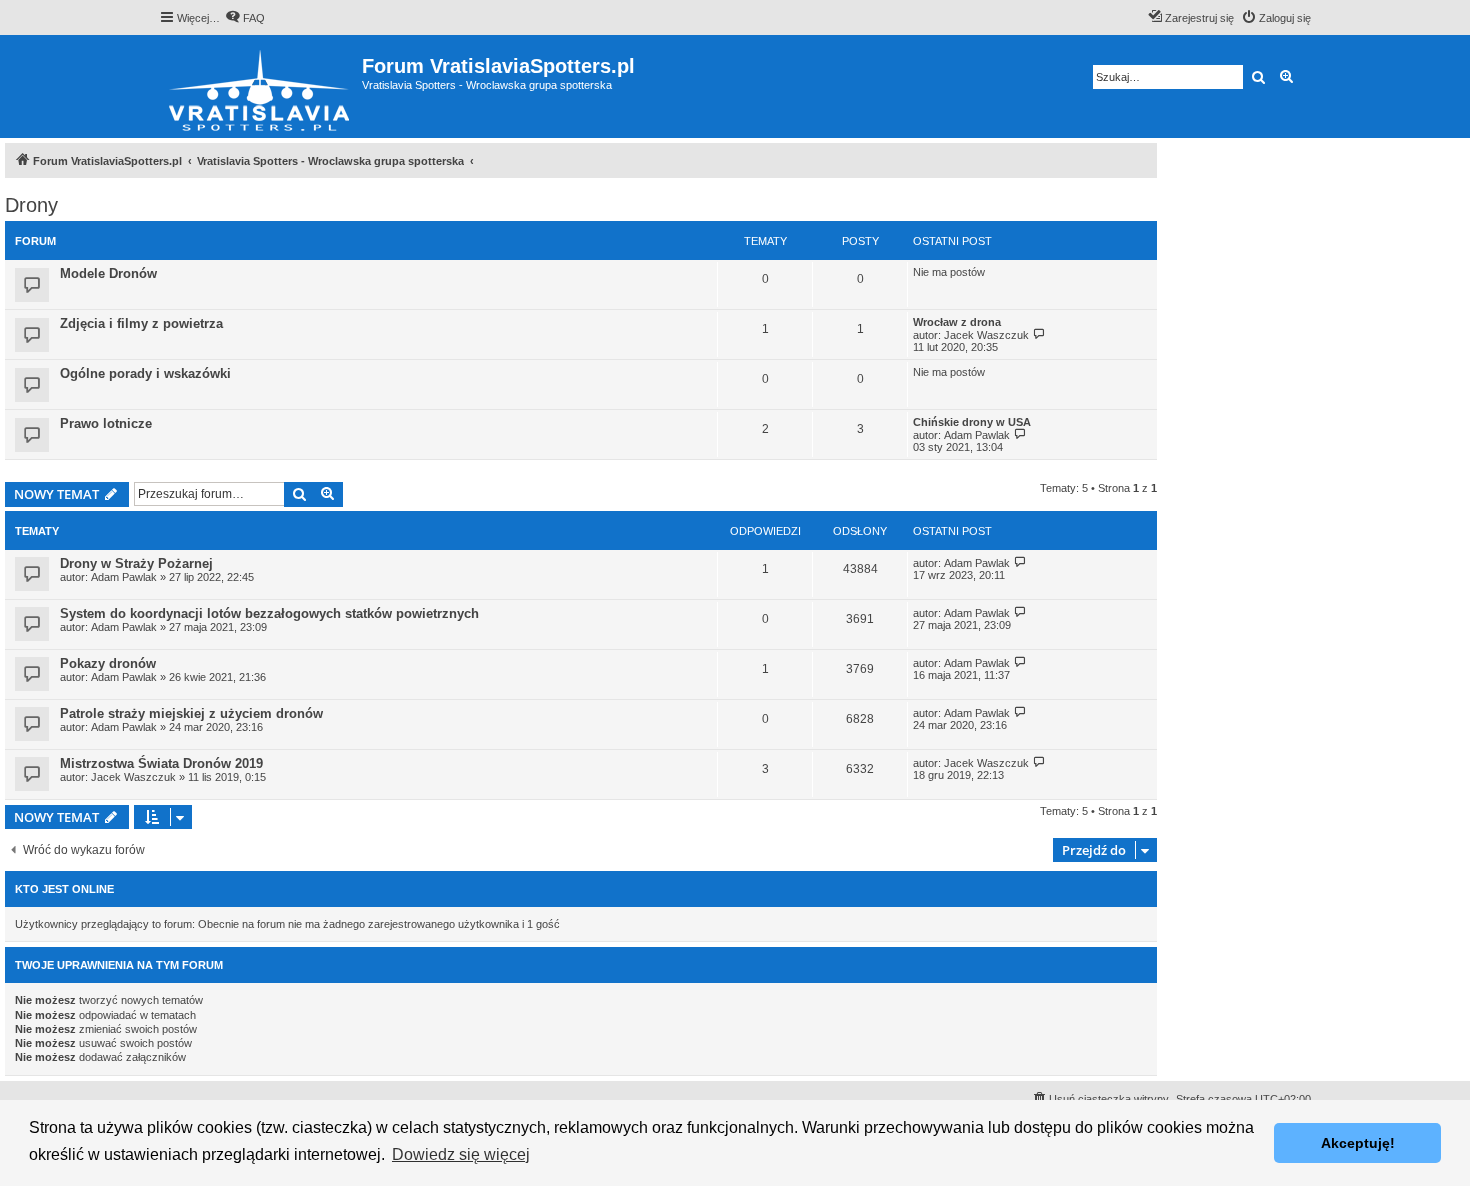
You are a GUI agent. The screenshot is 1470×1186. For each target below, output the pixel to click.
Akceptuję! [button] (1358, 1143)
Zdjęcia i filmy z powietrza (141, 323)
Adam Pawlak (977, 435)
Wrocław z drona (957, 322)
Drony (31, 205)
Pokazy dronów (108, 663)
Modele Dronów (108, 273)
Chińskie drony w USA (972, 422)
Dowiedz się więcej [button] (461, 1154)
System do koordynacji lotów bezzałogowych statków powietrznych (269, 613)
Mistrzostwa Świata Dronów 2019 (161, 763)
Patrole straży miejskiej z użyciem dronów (191, 713)
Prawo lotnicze (106, 423)
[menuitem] (245, 18)
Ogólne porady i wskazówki (145, 373)
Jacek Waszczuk (986, 335)
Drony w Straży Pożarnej (136, 563)
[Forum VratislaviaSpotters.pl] (260, 86)
